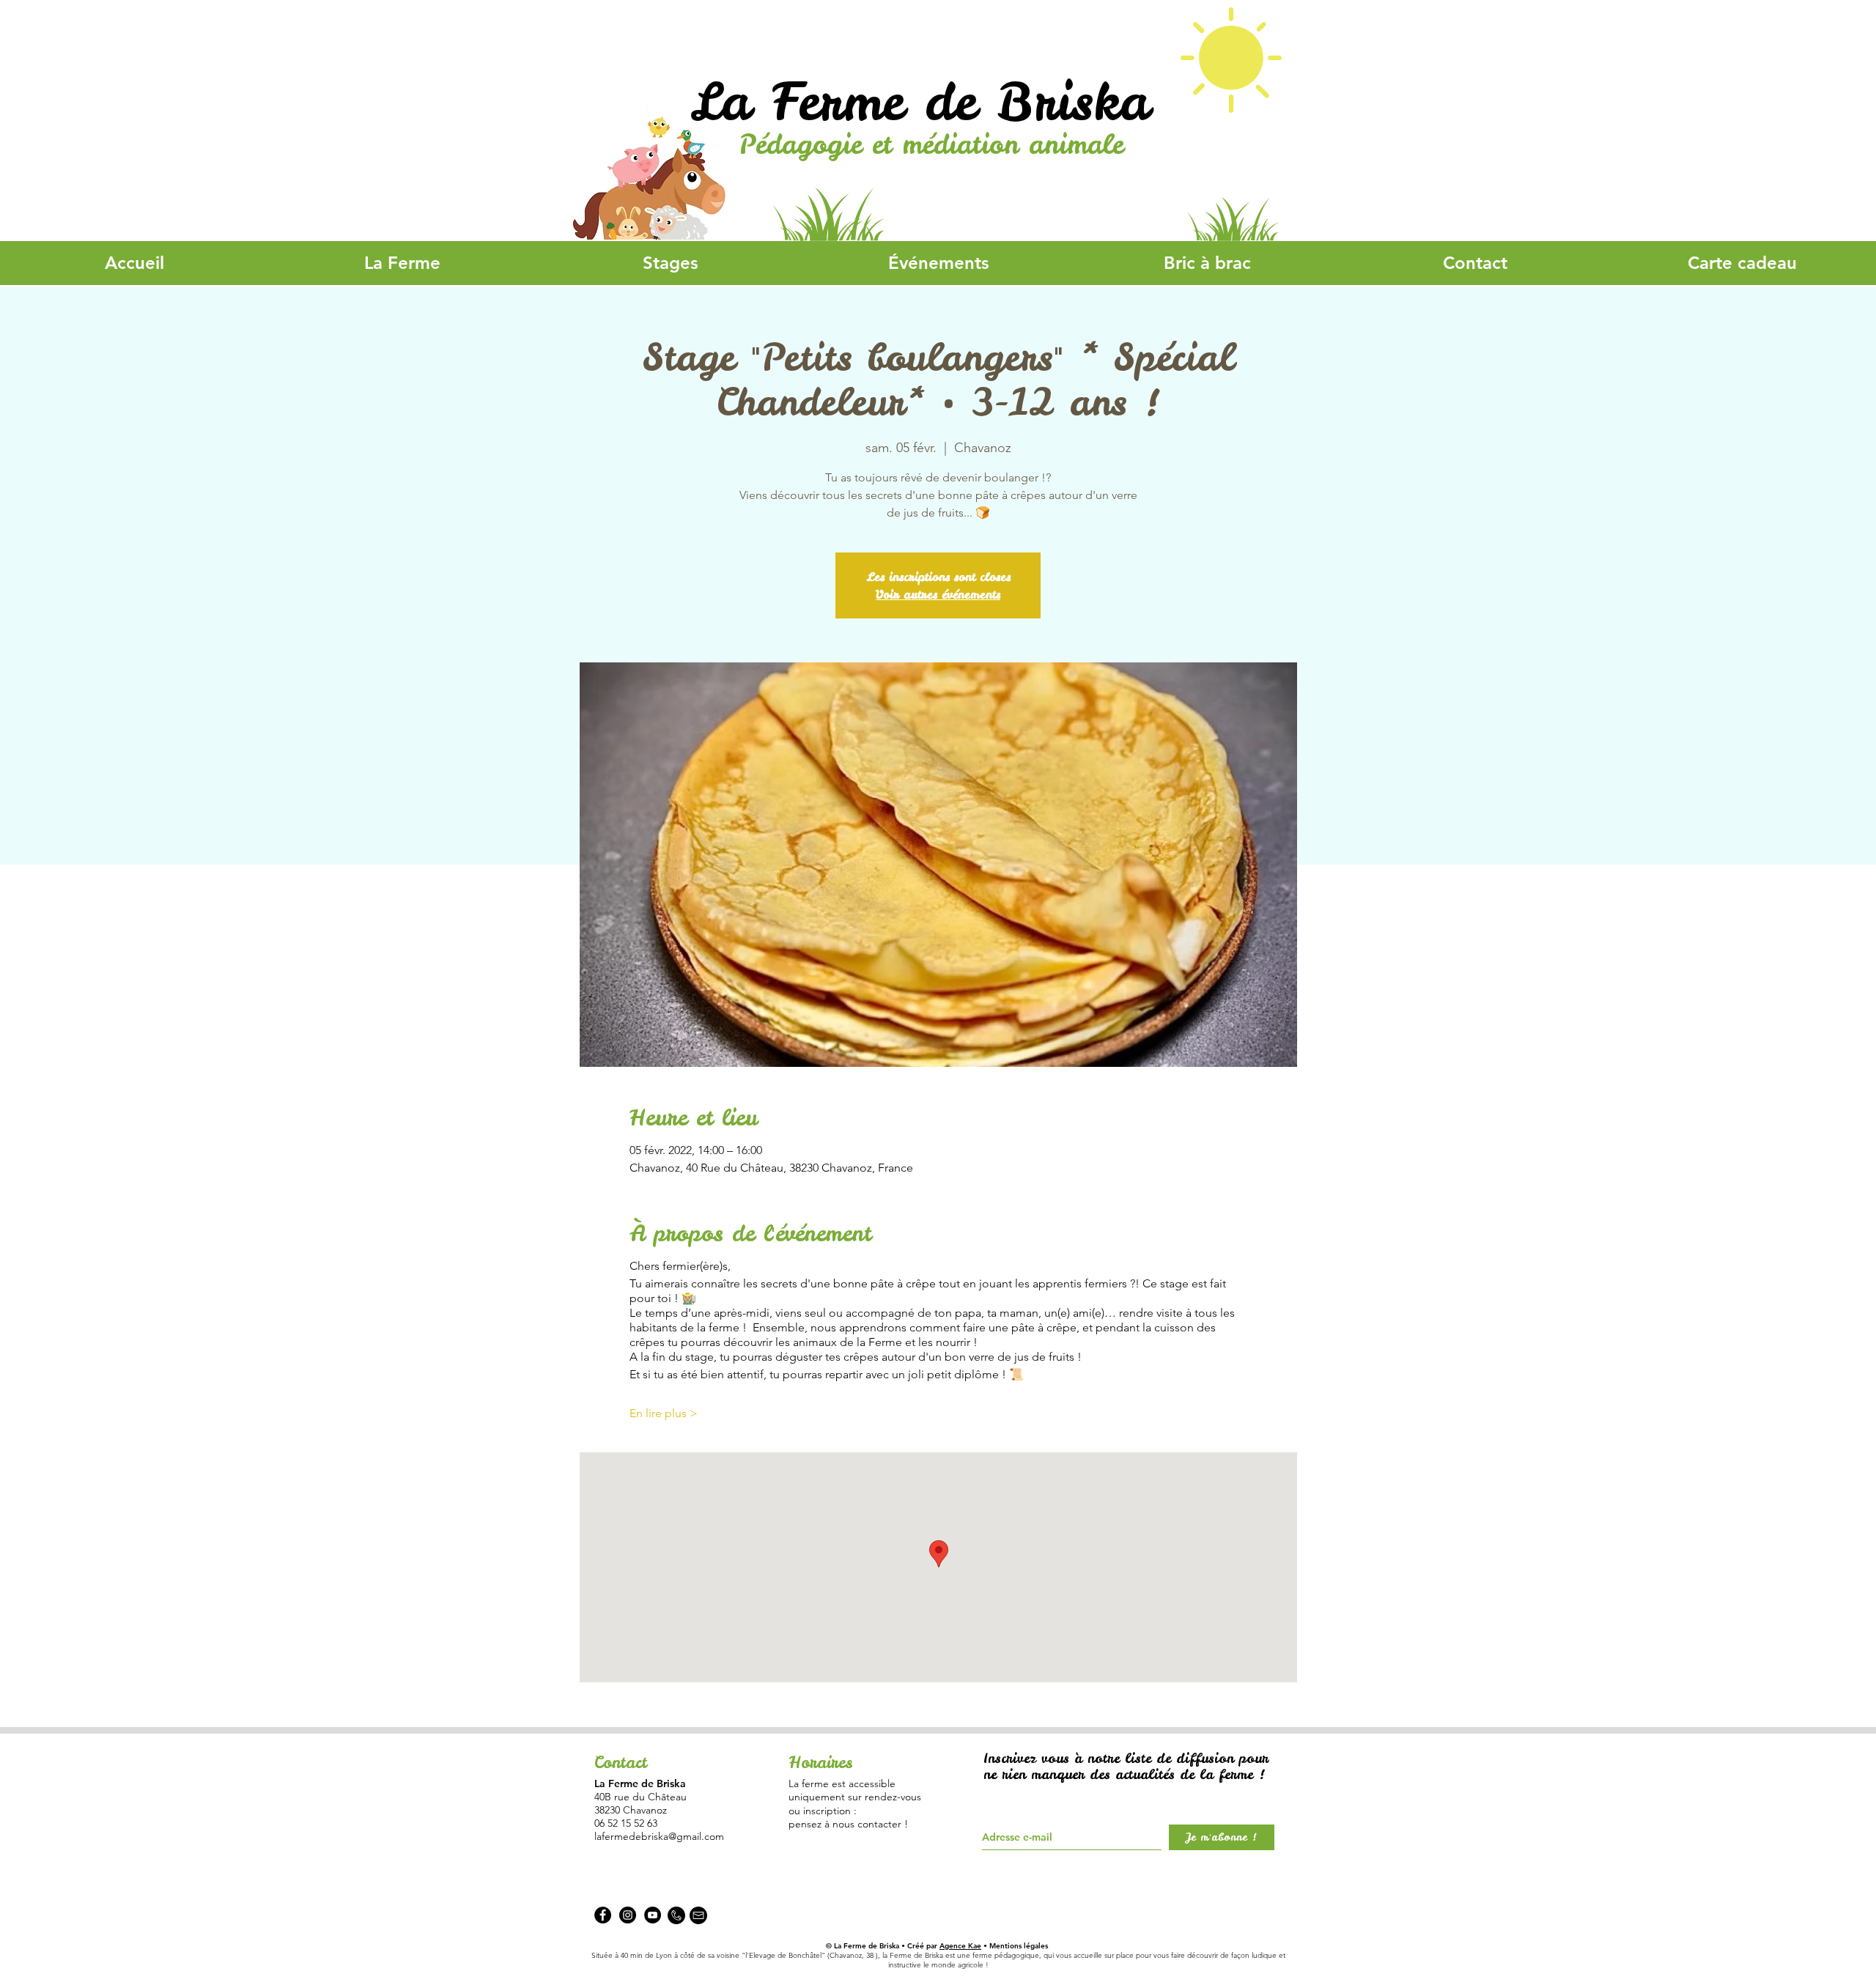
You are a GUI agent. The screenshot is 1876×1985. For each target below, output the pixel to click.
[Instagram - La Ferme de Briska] (628, 1915)
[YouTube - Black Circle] (653, 1915)
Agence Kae (960, 1946)
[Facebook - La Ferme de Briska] (603, 1915)
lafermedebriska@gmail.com (659, 1836)
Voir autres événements (938, 594)
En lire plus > (664, 1413)
